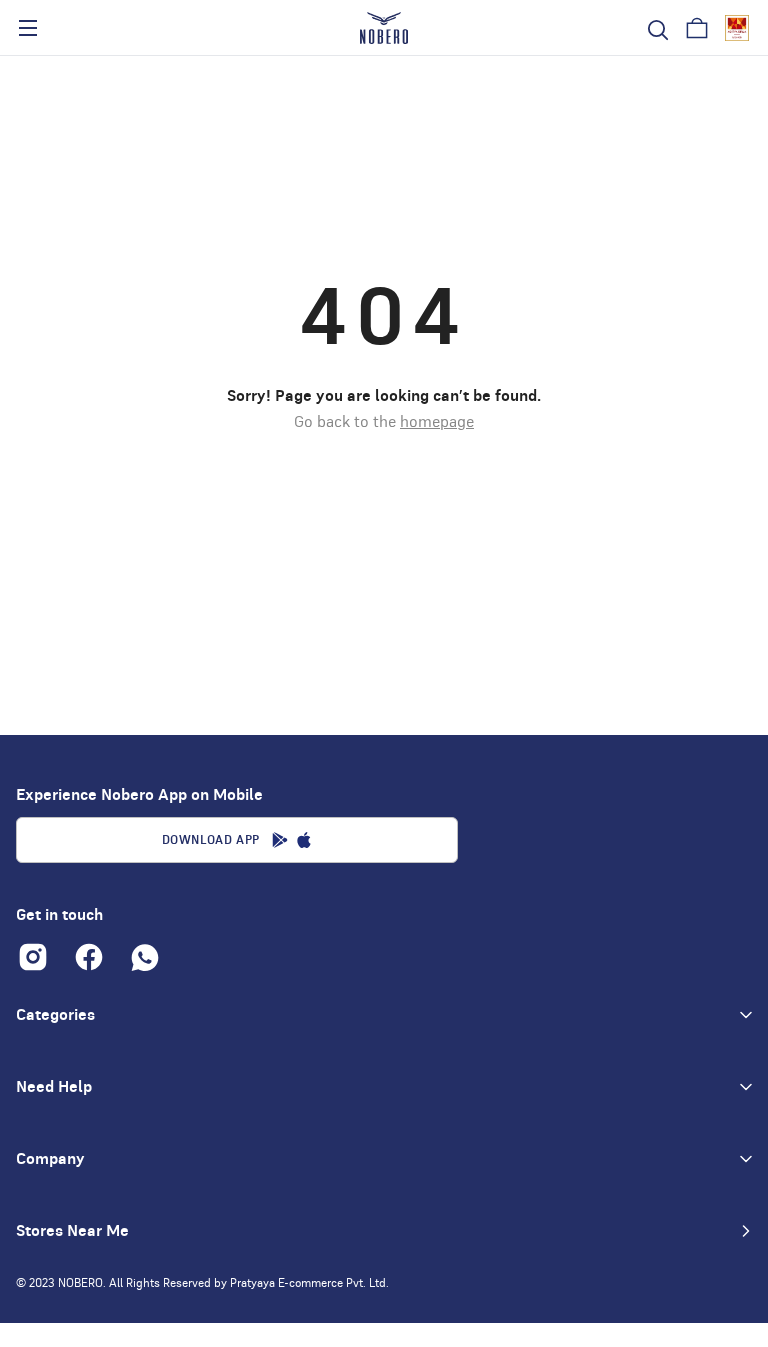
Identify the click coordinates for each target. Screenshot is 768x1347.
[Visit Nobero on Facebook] (89, 957)
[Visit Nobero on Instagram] (33, 957)
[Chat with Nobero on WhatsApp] (145, 957)
